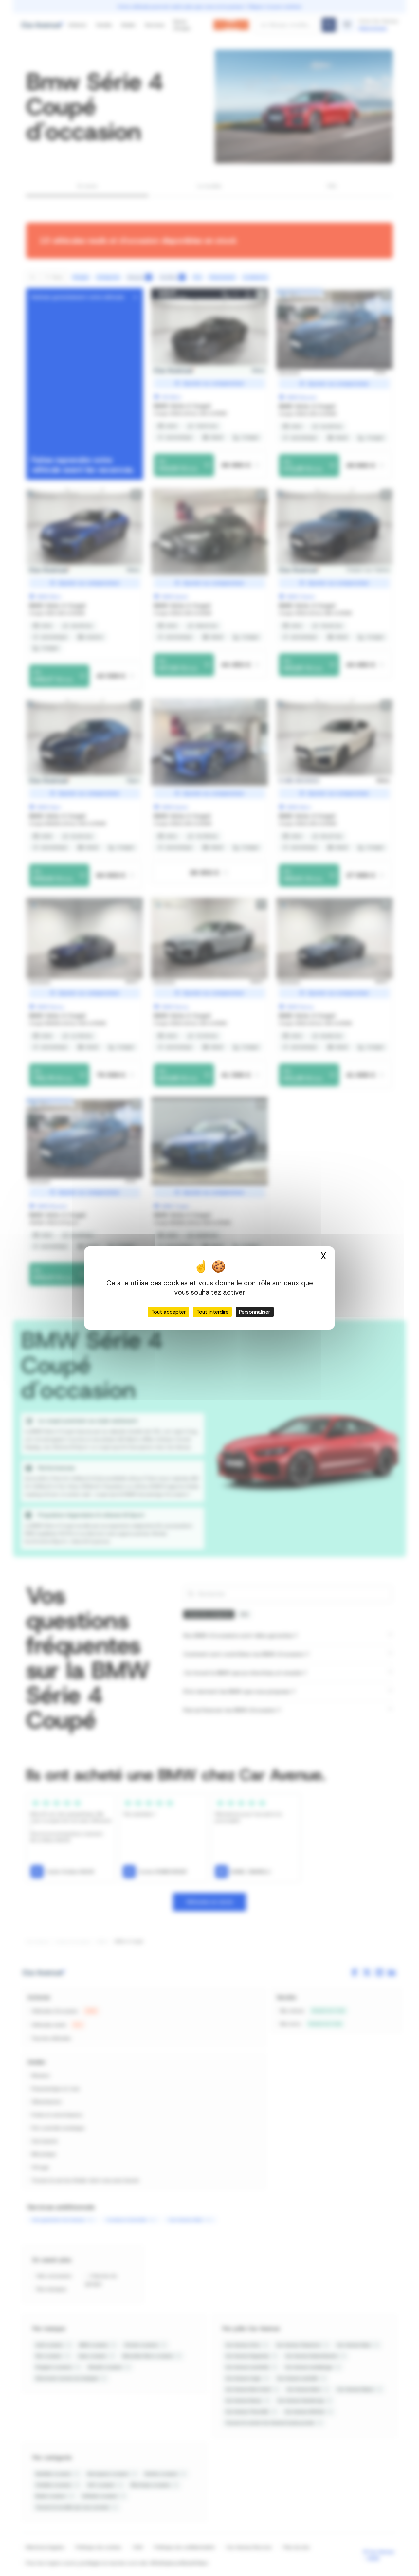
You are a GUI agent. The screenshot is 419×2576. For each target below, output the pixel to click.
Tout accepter (169, 1312)
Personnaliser (255, 1312)
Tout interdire (212, 1312)
